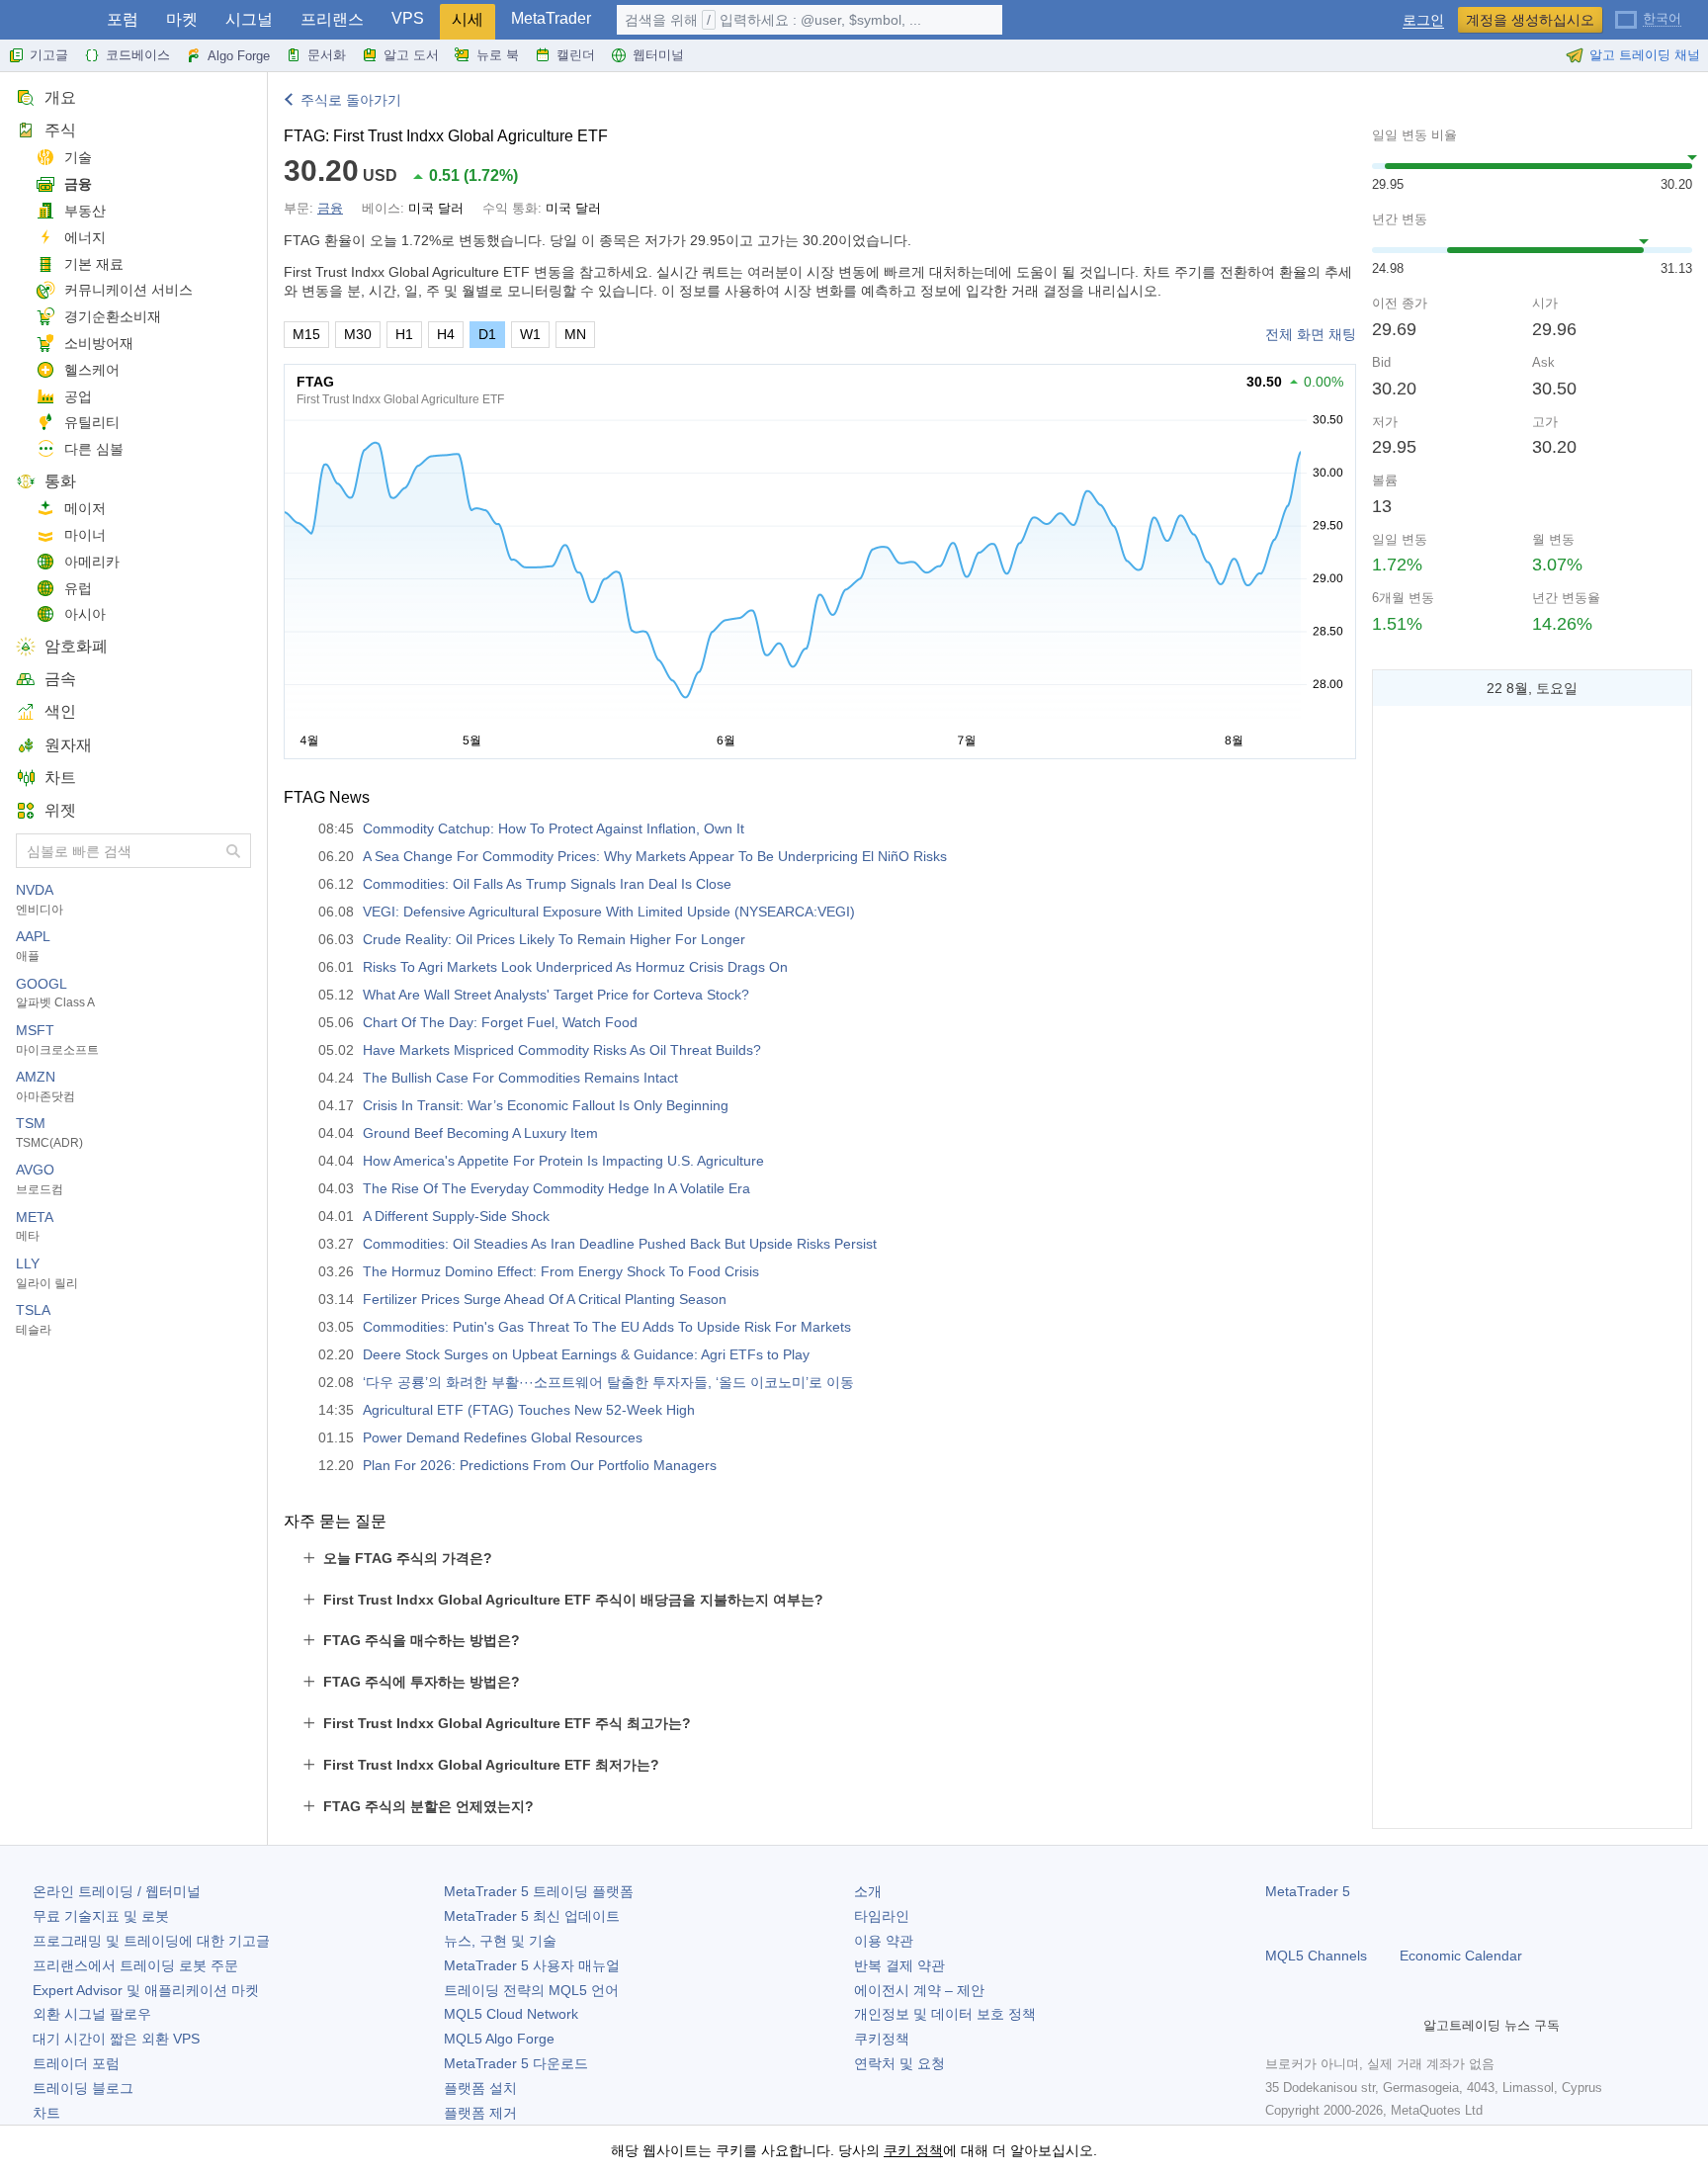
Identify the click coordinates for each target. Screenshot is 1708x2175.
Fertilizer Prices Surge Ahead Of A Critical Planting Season (545, 1299)
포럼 (123, 19)
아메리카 (92, 562)
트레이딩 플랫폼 (539, 1891)
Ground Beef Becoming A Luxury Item (480, 1133)
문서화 (327, 55)
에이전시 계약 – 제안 (919, 1990)
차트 (60, 778)
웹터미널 (658, 55)
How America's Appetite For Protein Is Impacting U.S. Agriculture (563, 1161)
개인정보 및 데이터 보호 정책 (945, 2014)
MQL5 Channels (1316, 1956)
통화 (60, 481)
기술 (78, 157)
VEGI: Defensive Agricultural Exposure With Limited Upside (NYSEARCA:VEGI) (609, 912)
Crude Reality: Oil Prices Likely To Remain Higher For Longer (554, 939)
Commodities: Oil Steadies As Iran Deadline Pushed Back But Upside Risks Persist (620, 1244)
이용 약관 (884, 1941)
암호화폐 (76, 646)
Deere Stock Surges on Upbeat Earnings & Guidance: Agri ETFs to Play (586, 1354)
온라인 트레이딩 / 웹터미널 (117, 1891)
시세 (468, 19)
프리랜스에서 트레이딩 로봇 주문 (135, 1965)
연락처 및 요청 (899, 2063)
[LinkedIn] (1404, 2026)
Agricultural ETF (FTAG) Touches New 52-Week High (529, 1410)
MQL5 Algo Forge (499, 2039)
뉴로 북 (498, 55)
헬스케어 (92, 370)
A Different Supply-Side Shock (456, 1216)
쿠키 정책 (913, 2150)
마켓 (182, 19)
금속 (60, 679)
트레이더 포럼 (76, 2063)
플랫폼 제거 (480, 2113)
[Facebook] (1277, 2026)
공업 (78, 396)
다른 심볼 (94, 449)
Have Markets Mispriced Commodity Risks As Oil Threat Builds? (562, 1050)
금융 (78, 184)
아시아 (85, 614)
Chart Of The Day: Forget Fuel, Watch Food (500, 1022)
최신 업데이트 (532, 1916)
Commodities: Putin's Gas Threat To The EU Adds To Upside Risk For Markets (607, 1327)
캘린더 (576, 55)
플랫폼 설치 (480, 2088)
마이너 (85, 535)
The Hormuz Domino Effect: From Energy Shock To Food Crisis (561, 1271)
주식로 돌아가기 (351, 100)
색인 (60, 711)
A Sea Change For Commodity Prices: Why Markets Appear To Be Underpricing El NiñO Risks (655, 856)
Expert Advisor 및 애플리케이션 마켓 (146, 1990)
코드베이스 (138, 55)
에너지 (85, 237)
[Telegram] (1309, 2026)
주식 (60, 130)
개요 (60, 97)
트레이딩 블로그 (83, 2088)
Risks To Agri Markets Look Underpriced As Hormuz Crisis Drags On (575, 967)
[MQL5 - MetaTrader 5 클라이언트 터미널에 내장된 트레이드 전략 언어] (47, 20)
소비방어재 (99, 343)
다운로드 (516, 2063)
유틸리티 (92, 422)
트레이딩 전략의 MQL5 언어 (531, 1990)
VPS (408, 18)
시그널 (249, 19)
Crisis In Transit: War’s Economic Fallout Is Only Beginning (546, 1105)
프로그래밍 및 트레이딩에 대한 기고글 (151, 1941)
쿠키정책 (882, 2039)
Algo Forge (239, 56)
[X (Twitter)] (1340, 2026)
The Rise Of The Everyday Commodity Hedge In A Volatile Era (556, 1188)
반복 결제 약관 (899, 1965)
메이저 (85, 508)
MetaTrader (551, 18)
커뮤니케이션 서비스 (128, 290)
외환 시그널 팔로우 (92, 2014)
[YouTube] (1372, 2026)
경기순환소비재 (113, 316)
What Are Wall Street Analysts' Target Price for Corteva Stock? (556, 995)
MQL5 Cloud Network (511, 2014)
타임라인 (882, 1916)
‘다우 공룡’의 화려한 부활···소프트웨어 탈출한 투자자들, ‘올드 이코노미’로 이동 (608, 1382)
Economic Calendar (1461, 1956)
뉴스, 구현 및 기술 (500, 1941)
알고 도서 (411, 55)
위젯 (60, 810)
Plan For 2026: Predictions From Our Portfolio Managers (540, 1465)
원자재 (68, 745)
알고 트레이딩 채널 (1645, 55)
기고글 (49, 55)
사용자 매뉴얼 (532, 1965)
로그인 (1423, 20)
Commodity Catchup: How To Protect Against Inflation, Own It (554, 828)
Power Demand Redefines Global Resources (503, 1437)
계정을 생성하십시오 (1530, 20)
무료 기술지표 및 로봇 (101, 1916)
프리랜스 (332, 19)
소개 (868, 1891)
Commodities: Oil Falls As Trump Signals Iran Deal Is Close (547, 884)
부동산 (85, 211)
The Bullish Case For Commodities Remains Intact (520, 1078)
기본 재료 (94, 264)
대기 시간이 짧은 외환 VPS (116, 2039)
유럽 (78, 588)
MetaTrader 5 (1308, 1891)
